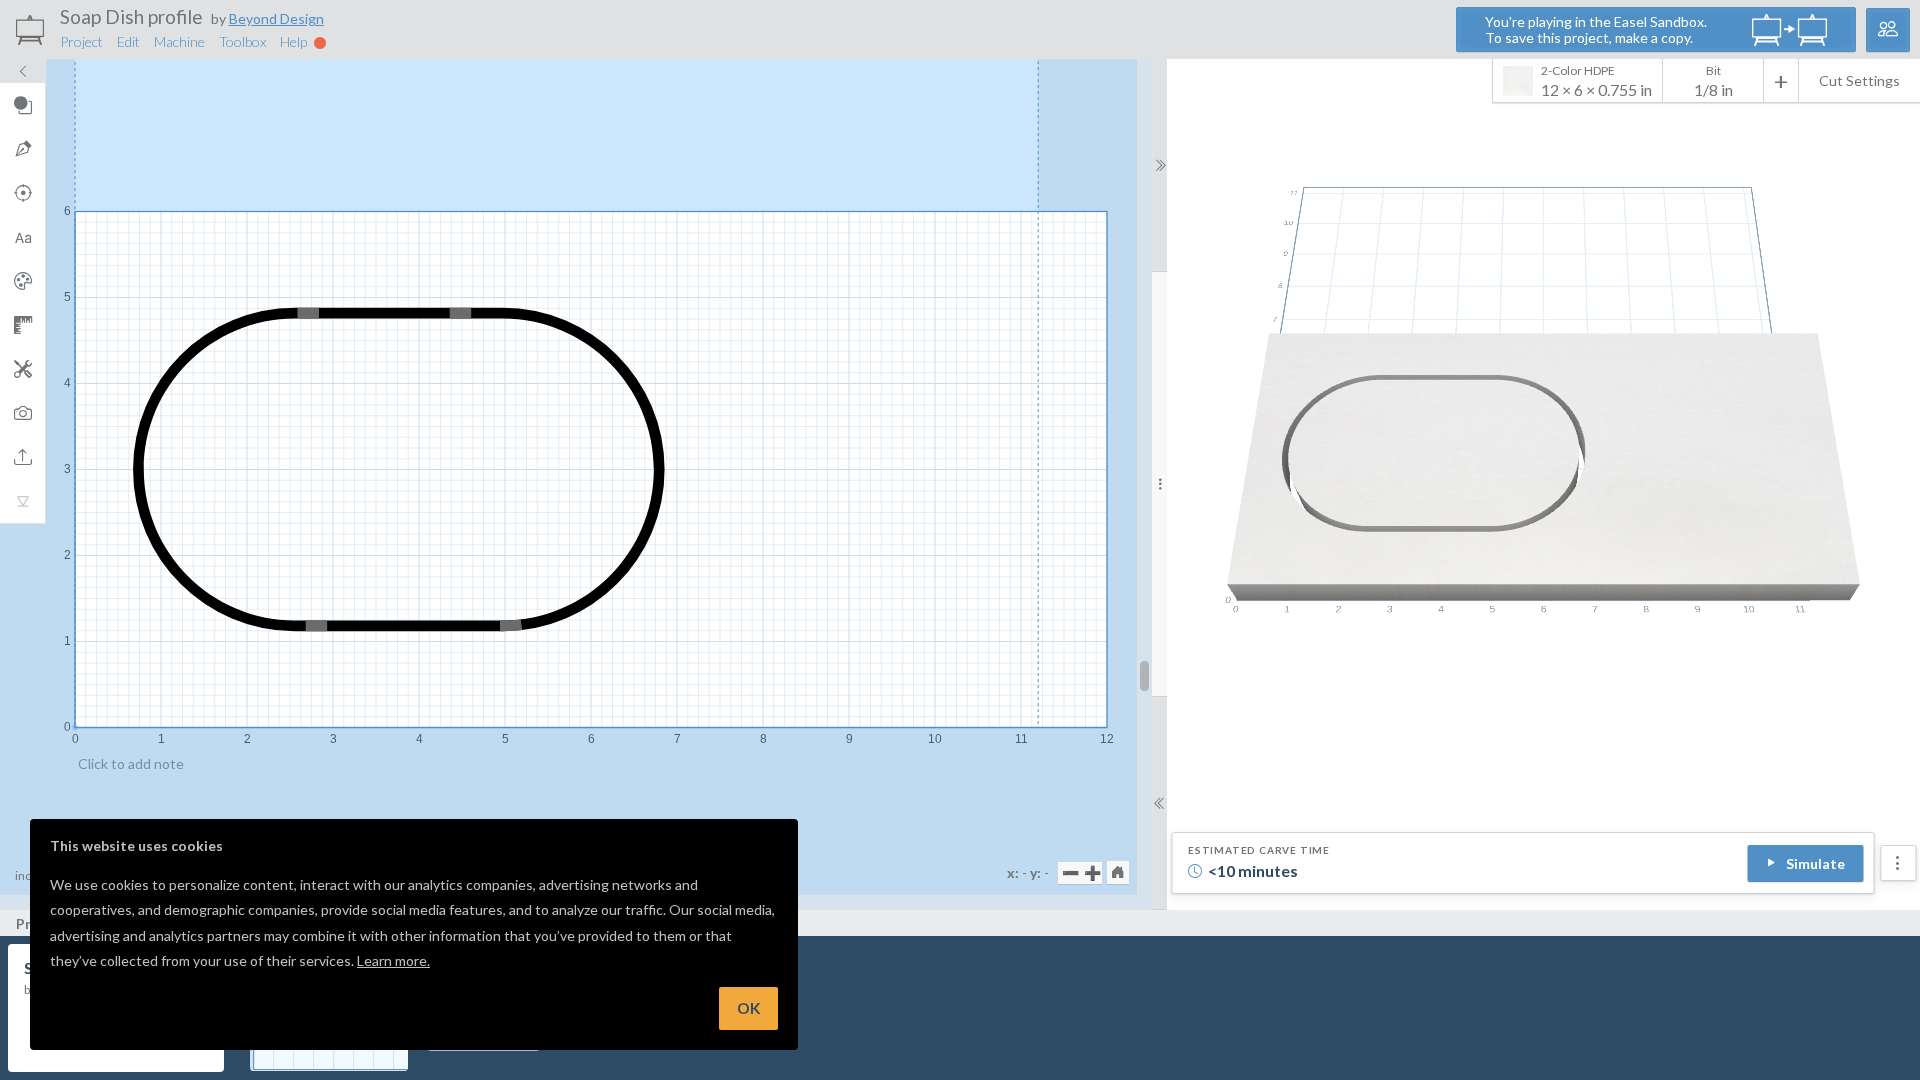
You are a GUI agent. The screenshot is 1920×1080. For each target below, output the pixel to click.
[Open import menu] (22, 457)
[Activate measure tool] (22, 325)
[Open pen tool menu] (22, 149)
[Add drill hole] (22, 193)
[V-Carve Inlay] (22, 501)
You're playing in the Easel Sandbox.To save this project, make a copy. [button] (1596, 29)
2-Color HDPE (1596, 81)
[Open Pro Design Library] (22, 281)
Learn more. (393, 960)
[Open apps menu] (22, 369)
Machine (179, 41)
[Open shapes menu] (22, 105)
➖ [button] (1070, 872)
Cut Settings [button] (1859, 80)
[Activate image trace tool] (22, 413)
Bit (1713, 70)
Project (81, 41)
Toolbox (242, 41)
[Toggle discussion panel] (1888, 30)
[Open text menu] (22, 237)
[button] (1118, 872)
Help (295, 41)
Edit (128, 41)
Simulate (1815, 863)
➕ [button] (1092, 872)
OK (748, 1008)
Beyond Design (276, 18)
